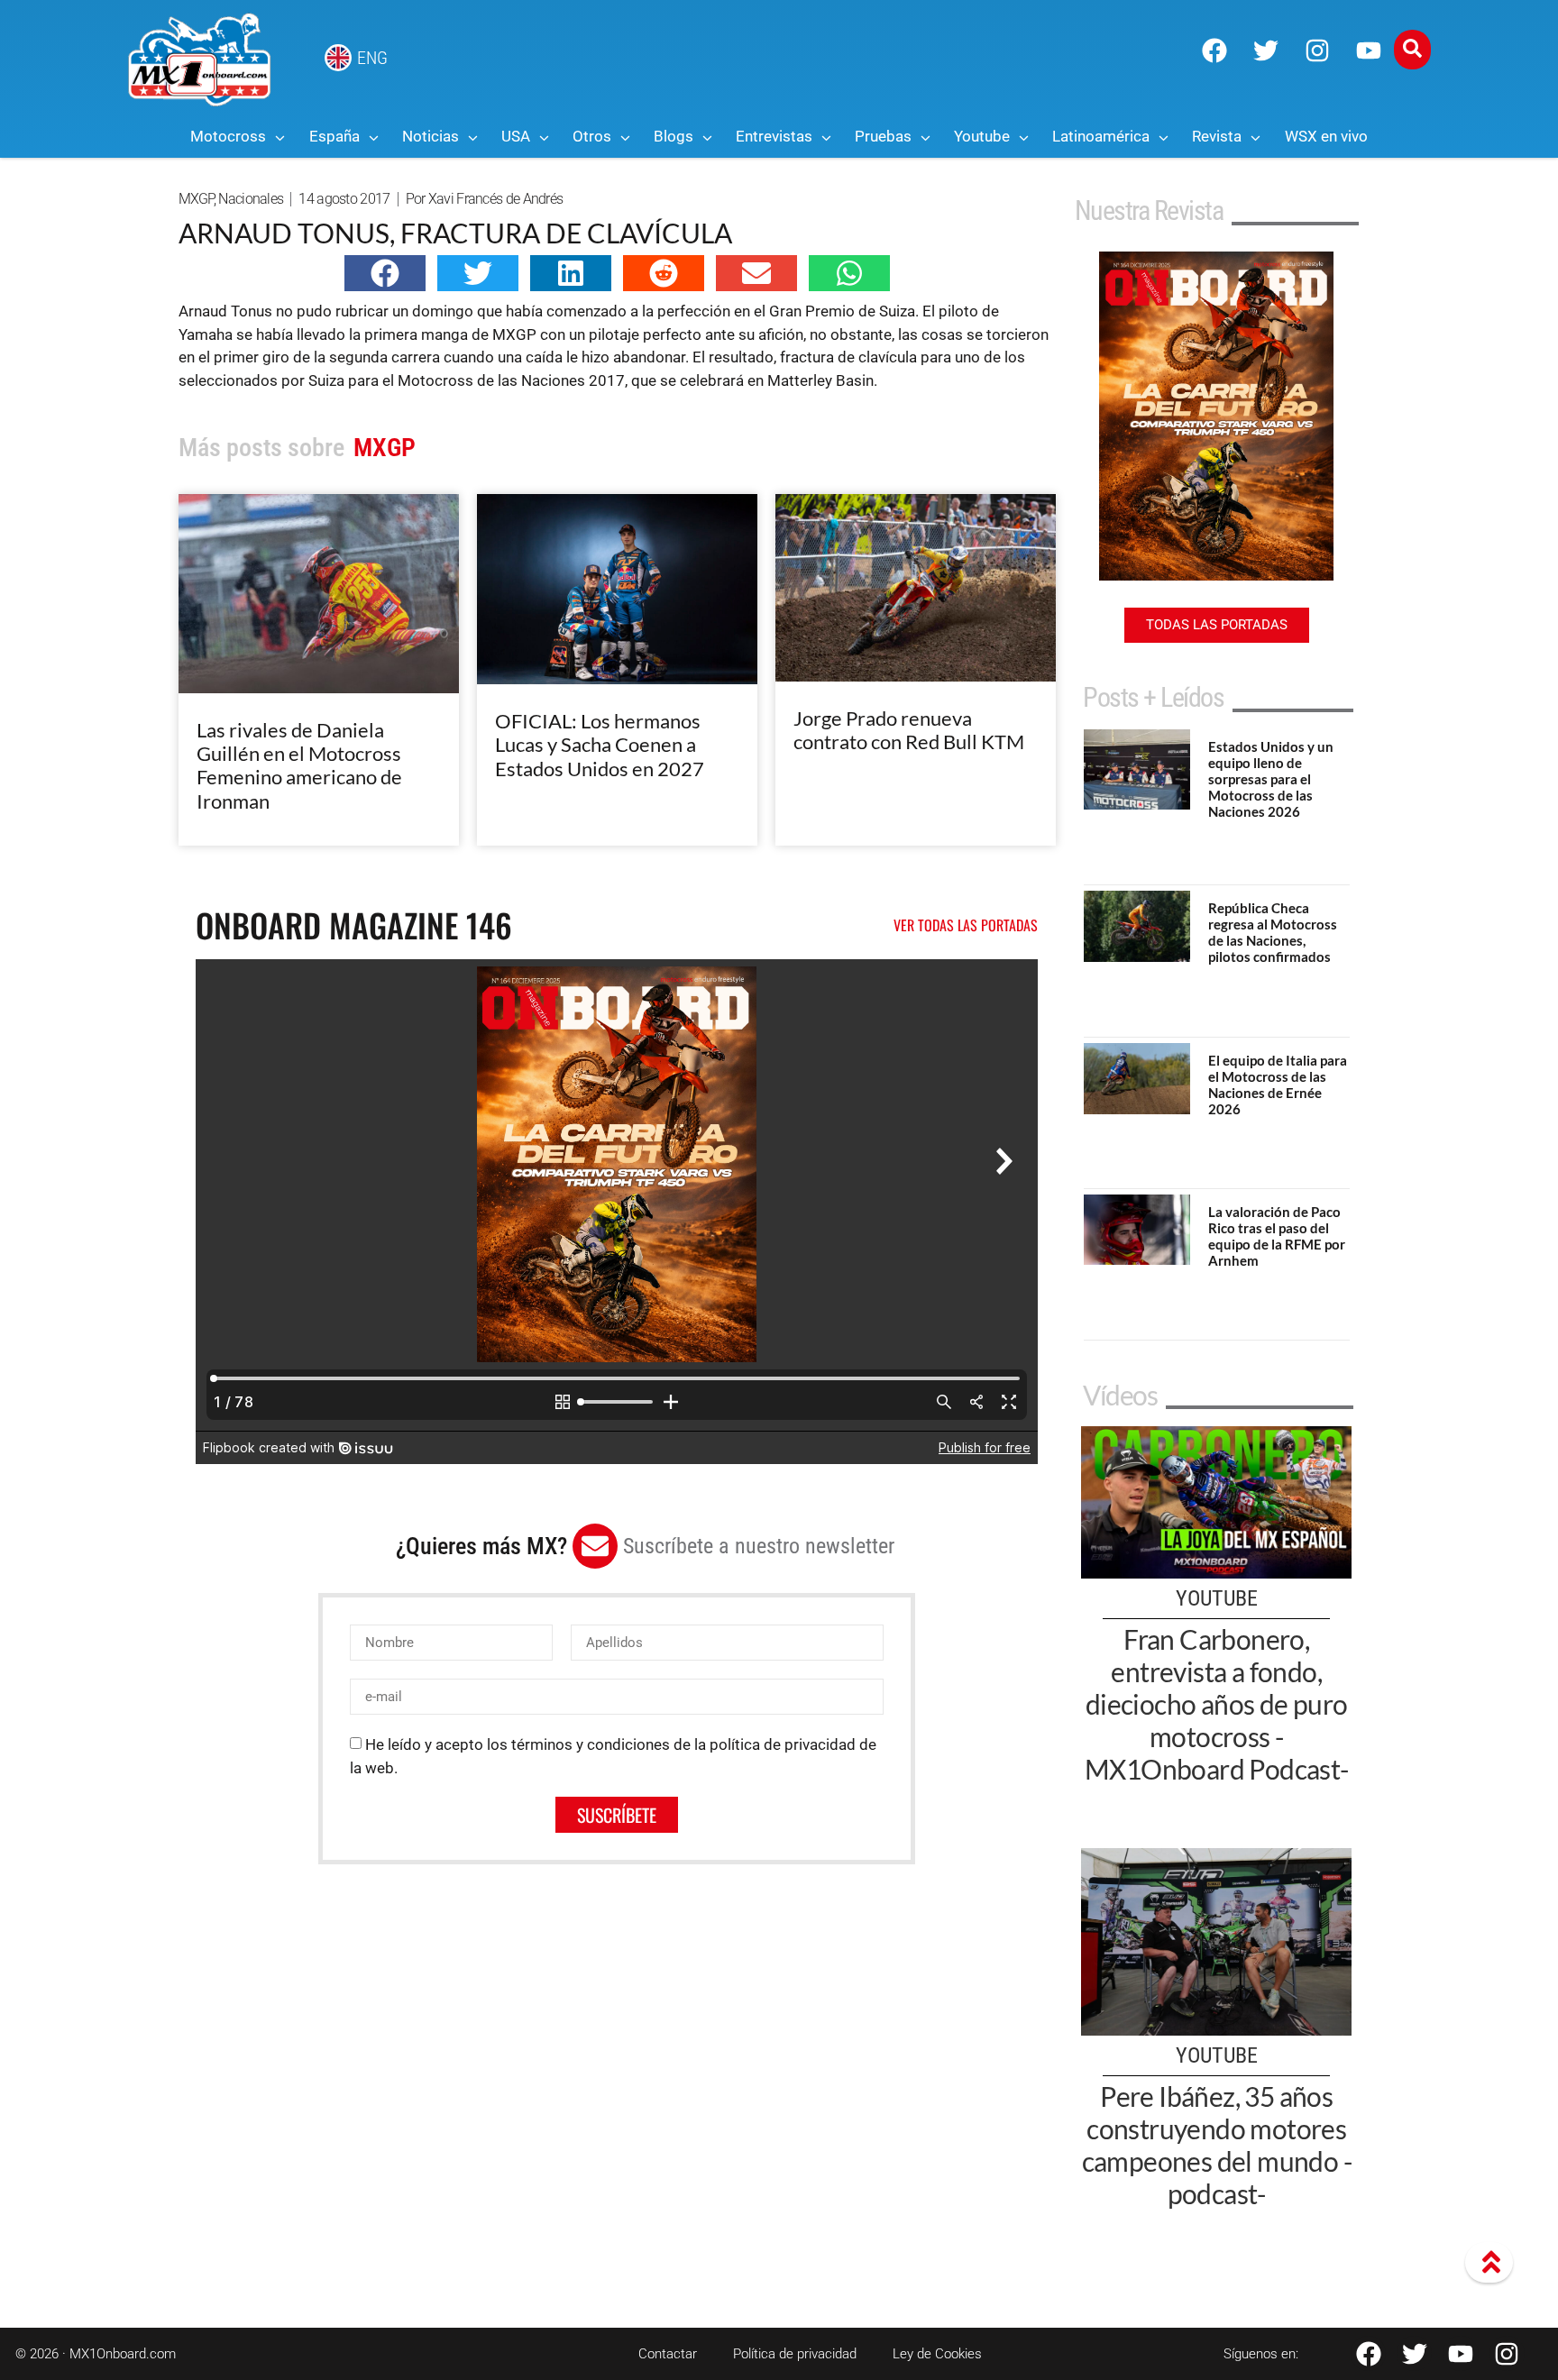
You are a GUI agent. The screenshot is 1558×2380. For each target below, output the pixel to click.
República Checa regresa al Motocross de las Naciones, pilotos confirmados (1273, 932)
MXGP (196, 199)
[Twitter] (1266, 50)
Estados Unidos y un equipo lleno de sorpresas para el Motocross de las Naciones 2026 (1271, 779)
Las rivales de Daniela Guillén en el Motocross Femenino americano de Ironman (299, 765)
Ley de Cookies (937, 2354)
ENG (372, 58)
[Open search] (1412, 50)
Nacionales (251, 199)
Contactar (668, 2354)
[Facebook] (1214, 50)
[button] (385, 273)
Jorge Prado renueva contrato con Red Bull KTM (909, 730)
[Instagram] (1317, 50)
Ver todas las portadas (966, 925)
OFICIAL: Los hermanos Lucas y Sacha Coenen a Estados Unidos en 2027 (600, 745)
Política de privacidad (795, 2354)
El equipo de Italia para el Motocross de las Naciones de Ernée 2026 (1278, 1085)
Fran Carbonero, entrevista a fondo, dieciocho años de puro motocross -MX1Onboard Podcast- (1217, 1704)
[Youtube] (1369, 50)
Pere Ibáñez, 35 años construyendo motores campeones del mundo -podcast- (1217, 2145)
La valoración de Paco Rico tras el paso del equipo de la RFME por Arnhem (1277, 1236)
